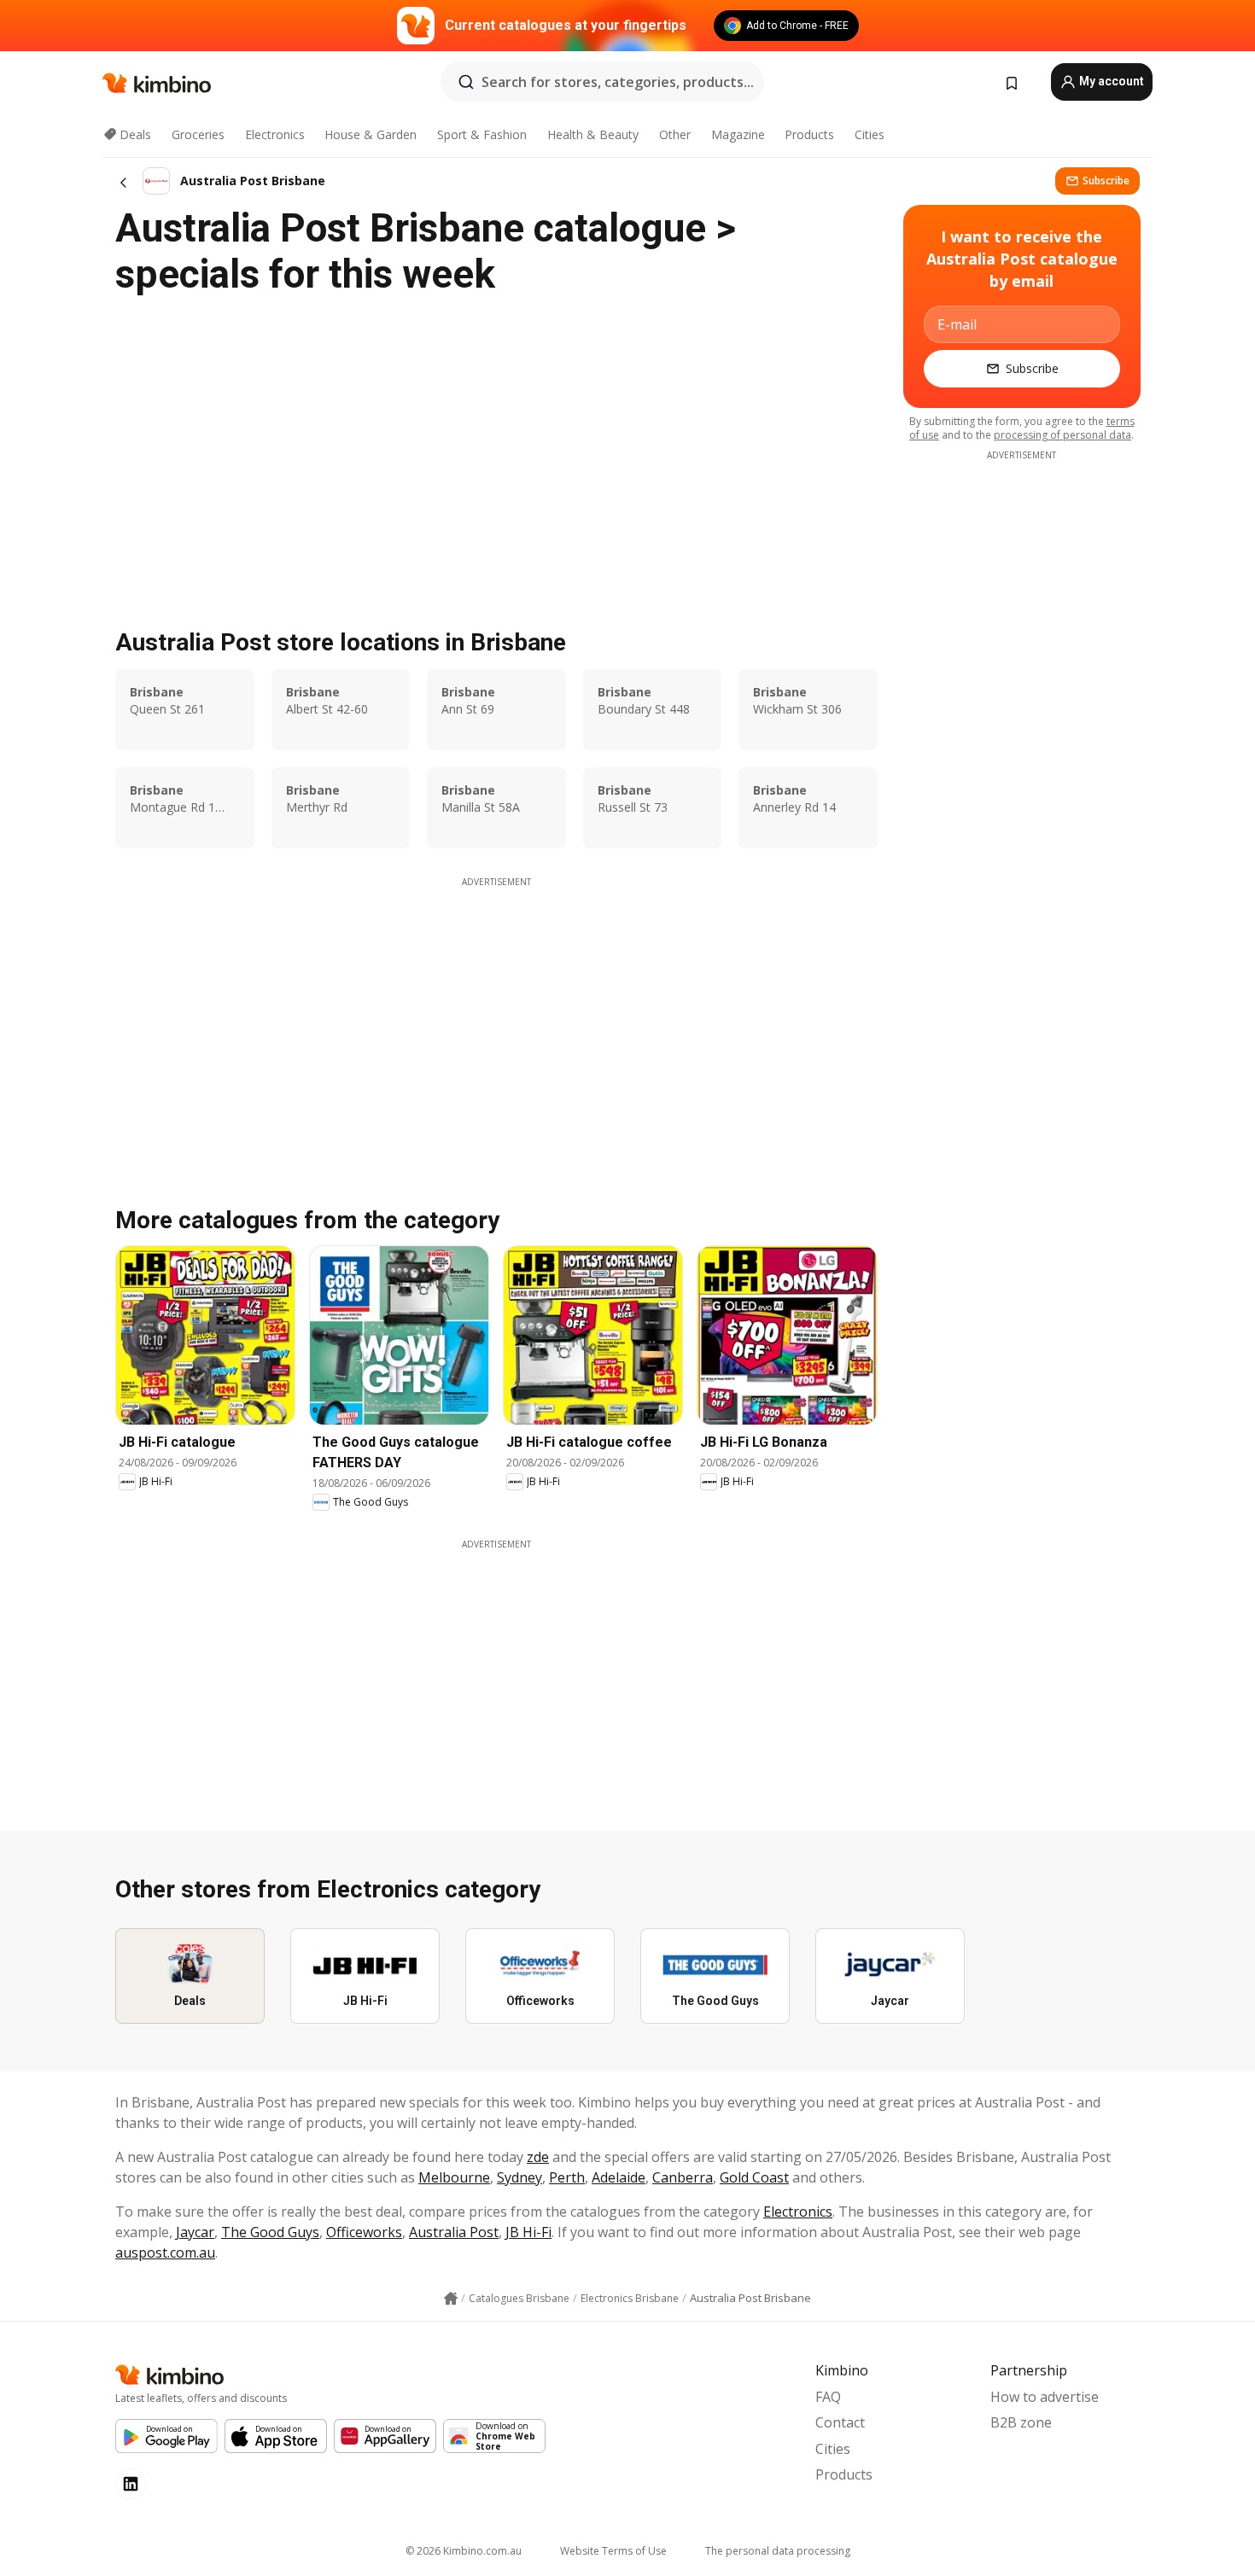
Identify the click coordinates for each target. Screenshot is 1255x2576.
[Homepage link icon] (451, 2299)
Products (809, 134)
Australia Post (454, 2232)
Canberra (683, 2177)
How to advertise (1045, 2397)
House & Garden (371, 134)
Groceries (198, 134)
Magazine (738, 134)
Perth (567, 2177)
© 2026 (464, 2551)
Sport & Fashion (482, 134)
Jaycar (195, 2232)
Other (675, 134)
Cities (870, 134)
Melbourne (454, 2177)
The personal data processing (778, 2551)
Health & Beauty (593, 134)
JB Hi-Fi (528, 2232)
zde (538, 2157)
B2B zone (1021, 2422)
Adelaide (619, 2177)
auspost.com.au (165, 2253)
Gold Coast (754, 2177)
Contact (840, 2422)
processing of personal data (1062, 435)
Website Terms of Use (613, 2551)
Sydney (520, 2177)
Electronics (275, 134)
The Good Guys (270, 2232)
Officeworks (364, 2232)
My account (1110, 81)
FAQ (828, 2397)
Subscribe (1106, 181)
